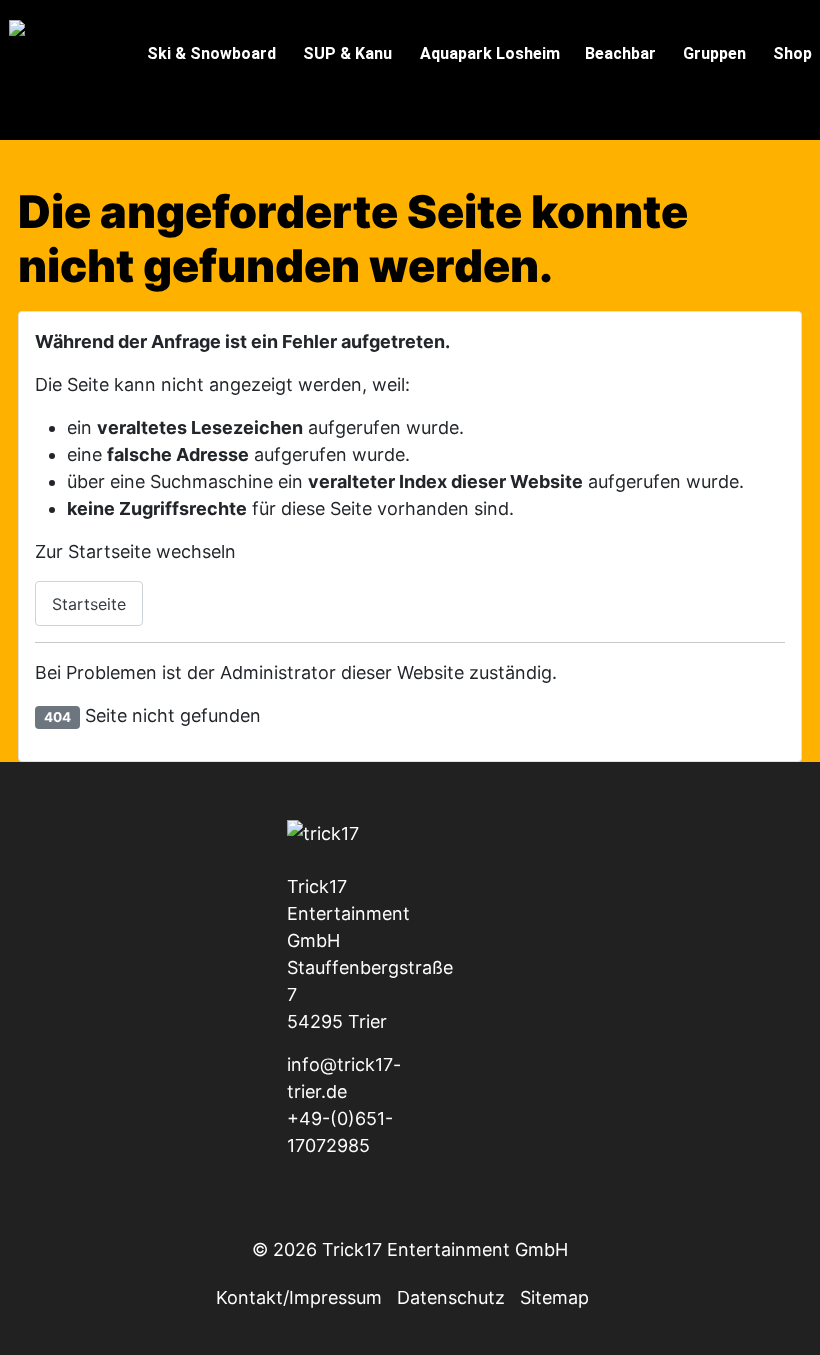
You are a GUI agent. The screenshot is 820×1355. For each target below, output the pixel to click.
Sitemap (554, 1297)
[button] (208, 57)
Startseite (89, 604)
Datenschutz (451, 1297)
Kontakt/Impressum (299, 1297)
